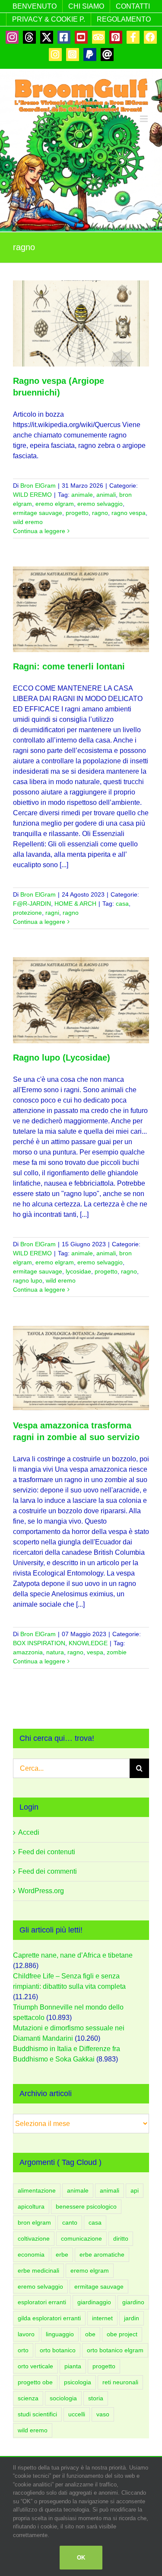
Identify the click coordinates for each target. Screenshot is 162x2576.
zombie (117, 1652)
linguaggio (60, 2334)
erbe (62, 2254)
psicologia (78, 2382)
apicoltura (31, 2206)
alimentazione (37, 2190)
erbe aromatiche (102, 2254)
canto (70, 2222)
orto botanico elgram (115, 2350)
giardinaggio (94, 2302)
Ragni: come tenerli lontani (69, 666)
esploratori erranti (42, 2302)
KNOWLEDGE (88, 1643)
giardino (133, 2302)
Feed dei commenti (48, 1871)
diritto (121, 2238)
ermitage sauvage (38, 513)
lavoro (26, 2334)
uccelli (77, 2414)
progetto (77, 513)
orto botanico (58, 2350)
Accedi (29, 1832)
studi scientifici (37, 2414)
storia (96, 2398)
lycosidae (78, 1271)
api (135, 2190)
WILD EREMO (32, 495)
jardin (132, 2318)
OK (81, 2558)
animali (106, 495)
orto (23, 2350)
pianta (73, 2366)
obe (90, 2334)
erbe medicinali (38, 2270)
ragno (100, 513)
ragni (52, 913)
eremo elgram (55, 504)
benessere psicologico (86, 2206)
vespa (95, 1652)
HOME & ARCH (75, 904)
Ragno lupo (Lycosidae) (62, 1058)
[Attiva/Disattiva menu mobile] (145, 119)
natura (55, 1652)
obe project (122, 2334)
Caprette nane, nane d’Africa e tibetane (73, 1955)
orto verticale (35, 2366)
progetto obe (35, 2382)
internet (102, 2318)
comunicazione (81, 2238)
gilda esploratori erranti (49, 2318)
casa (122, 904)
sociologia (63, 2398)
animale (82, 495)
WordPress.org (41, 1891)
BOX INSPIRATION (39, 1643)
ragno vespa (129, 513)
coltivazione (34, 2238)
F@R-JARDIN (32, 904)
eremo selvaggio (100, 504)
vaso (103, 2414)
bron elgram (34, 2222)
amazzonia (28, 1652)
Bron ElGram (38, 486)
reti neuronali (120, 2382)
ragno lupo (28, 1280)
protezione (27, 913)
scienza (28, 2398)
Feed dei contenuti (47, 1852)
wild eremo (28, 522)
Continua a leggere (39, 531)
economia (31, 2254)
